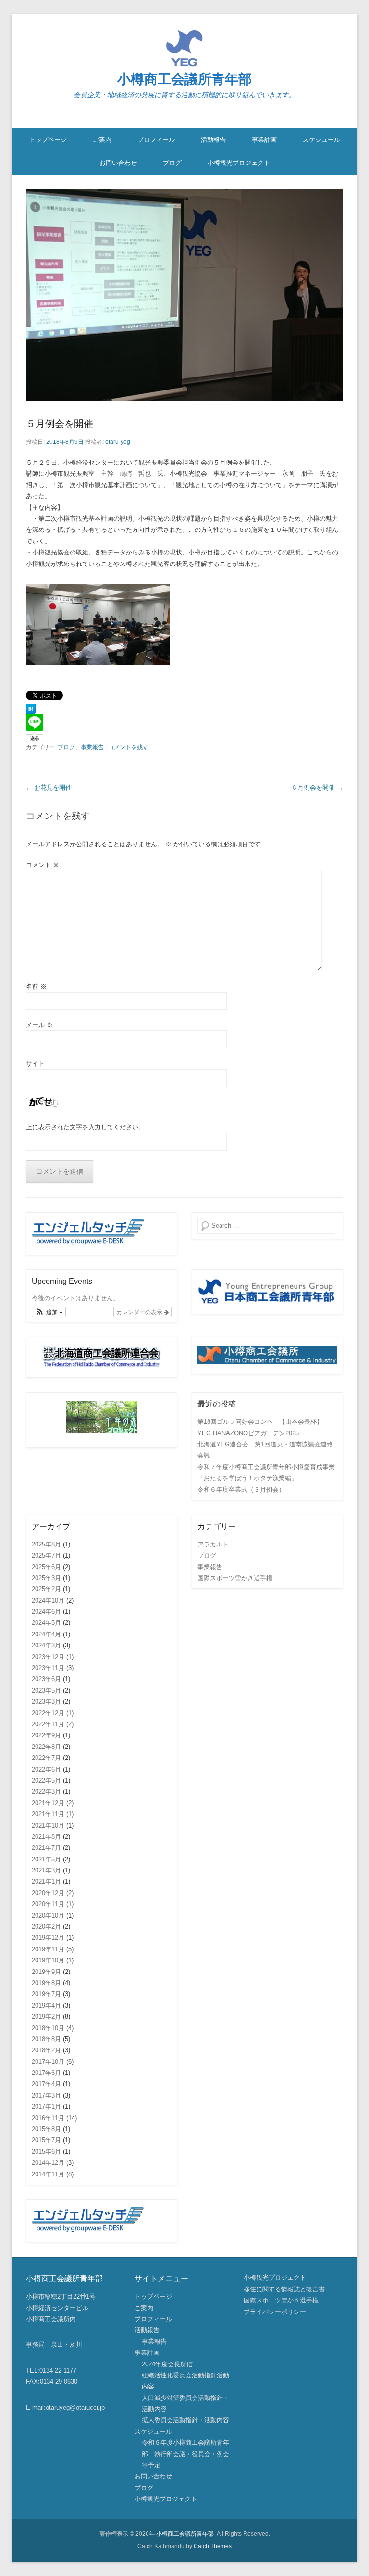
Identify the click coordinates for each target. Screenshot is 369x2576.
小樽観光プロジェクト (239, 163)
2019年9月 (46, 1972)
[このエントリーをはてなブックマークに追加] (184, 709)
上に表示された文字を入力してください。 (85, 1127)
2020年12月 (48, 1893)
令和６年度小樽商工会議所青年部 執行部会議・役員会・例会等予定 (185, 2454)
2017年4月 (46, 2084)
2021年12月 (48, 1803)
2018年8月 (46, 2039)
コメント (43, 865)
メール (39, 1025)
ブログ (172, 163)
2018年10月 (48, 2028)
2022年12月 (48, 1713)
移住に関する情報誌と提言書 (284, 2289)
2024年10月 (48, 1601)
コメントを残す (128, 747)
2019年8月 (46, 1983)
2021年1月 (46, 1881)
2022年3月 (46, 1791)
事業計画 (264, 140)
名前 (36, 986)
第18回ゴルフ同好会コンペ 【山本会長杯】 (260, 1422)
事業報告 (92, 747)
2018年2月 (46, 2050)
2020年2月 (46, 1927)
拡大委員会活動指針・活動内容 (185, 2420)
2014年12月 (48, 2163)
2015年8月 (46, 2129)
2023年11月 (48, 1668)
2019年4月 (46, 2005)
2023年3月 (46, 1702)
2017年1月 (46, 2106)
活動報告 (213, 140)
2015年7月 (46, 2140)
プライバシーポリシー (275, 2312)
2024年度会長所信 (167, 2364)
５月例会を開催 (60, 424)
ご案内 (102, 140)
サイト (35, 1063)
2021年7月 (46, 1848)
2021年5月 (46, 1859)
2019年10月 (48, 1960)
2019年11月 (48, 1949)
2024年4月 (46, 1634)
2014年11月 (48, 2174)
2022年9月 (46, 1735)
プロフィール (156, 140)
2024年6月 (46, 1612)
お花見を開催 (49, 787)
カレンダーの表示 (140, 1312)
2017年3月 (46, 2095)
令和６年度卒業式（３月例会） (241, 1489)
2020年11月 (48, 1904)
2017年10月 (48, 2062)
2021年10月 (48, 1826)
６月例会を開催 (317, 787)
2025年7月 (46, 1555)
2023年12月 (48, 1657)
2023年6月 (46, 1679)
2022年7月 (46, 1758)
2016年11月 (48, 2118)
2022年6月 (46, 1769)
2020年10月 (48, 1916)
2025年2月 (46, 1589)
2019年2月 (46, 2017)
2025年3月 (46, 1578)
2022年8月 (46, 1747)
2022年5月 (46, 1780)
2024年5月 (46, 1623)
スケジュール (321, 140)
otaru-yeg (118, 442)
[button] (49, 1312)
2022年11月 (48, 1724)
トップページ (48, 140)
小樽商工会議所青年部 (184, 79)
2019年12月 (48, 1938)
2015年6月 (46, 2152)
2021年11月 (48, 1814)
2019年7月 (46, 1994)
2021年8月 (46, 1837)
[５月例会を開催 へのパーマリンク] (184, 295)
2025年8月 (46, 1544)
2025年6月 (46, 1567)
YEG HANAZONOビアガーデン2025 (248, 1433)
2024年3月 (46, 1645)
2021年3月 (46, 1870)
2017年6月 (46, 2073)
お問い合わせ (118, 163)
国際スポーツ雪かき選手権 (235, 1578)
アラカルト (213, 1544)
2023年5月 (46, 1690)
